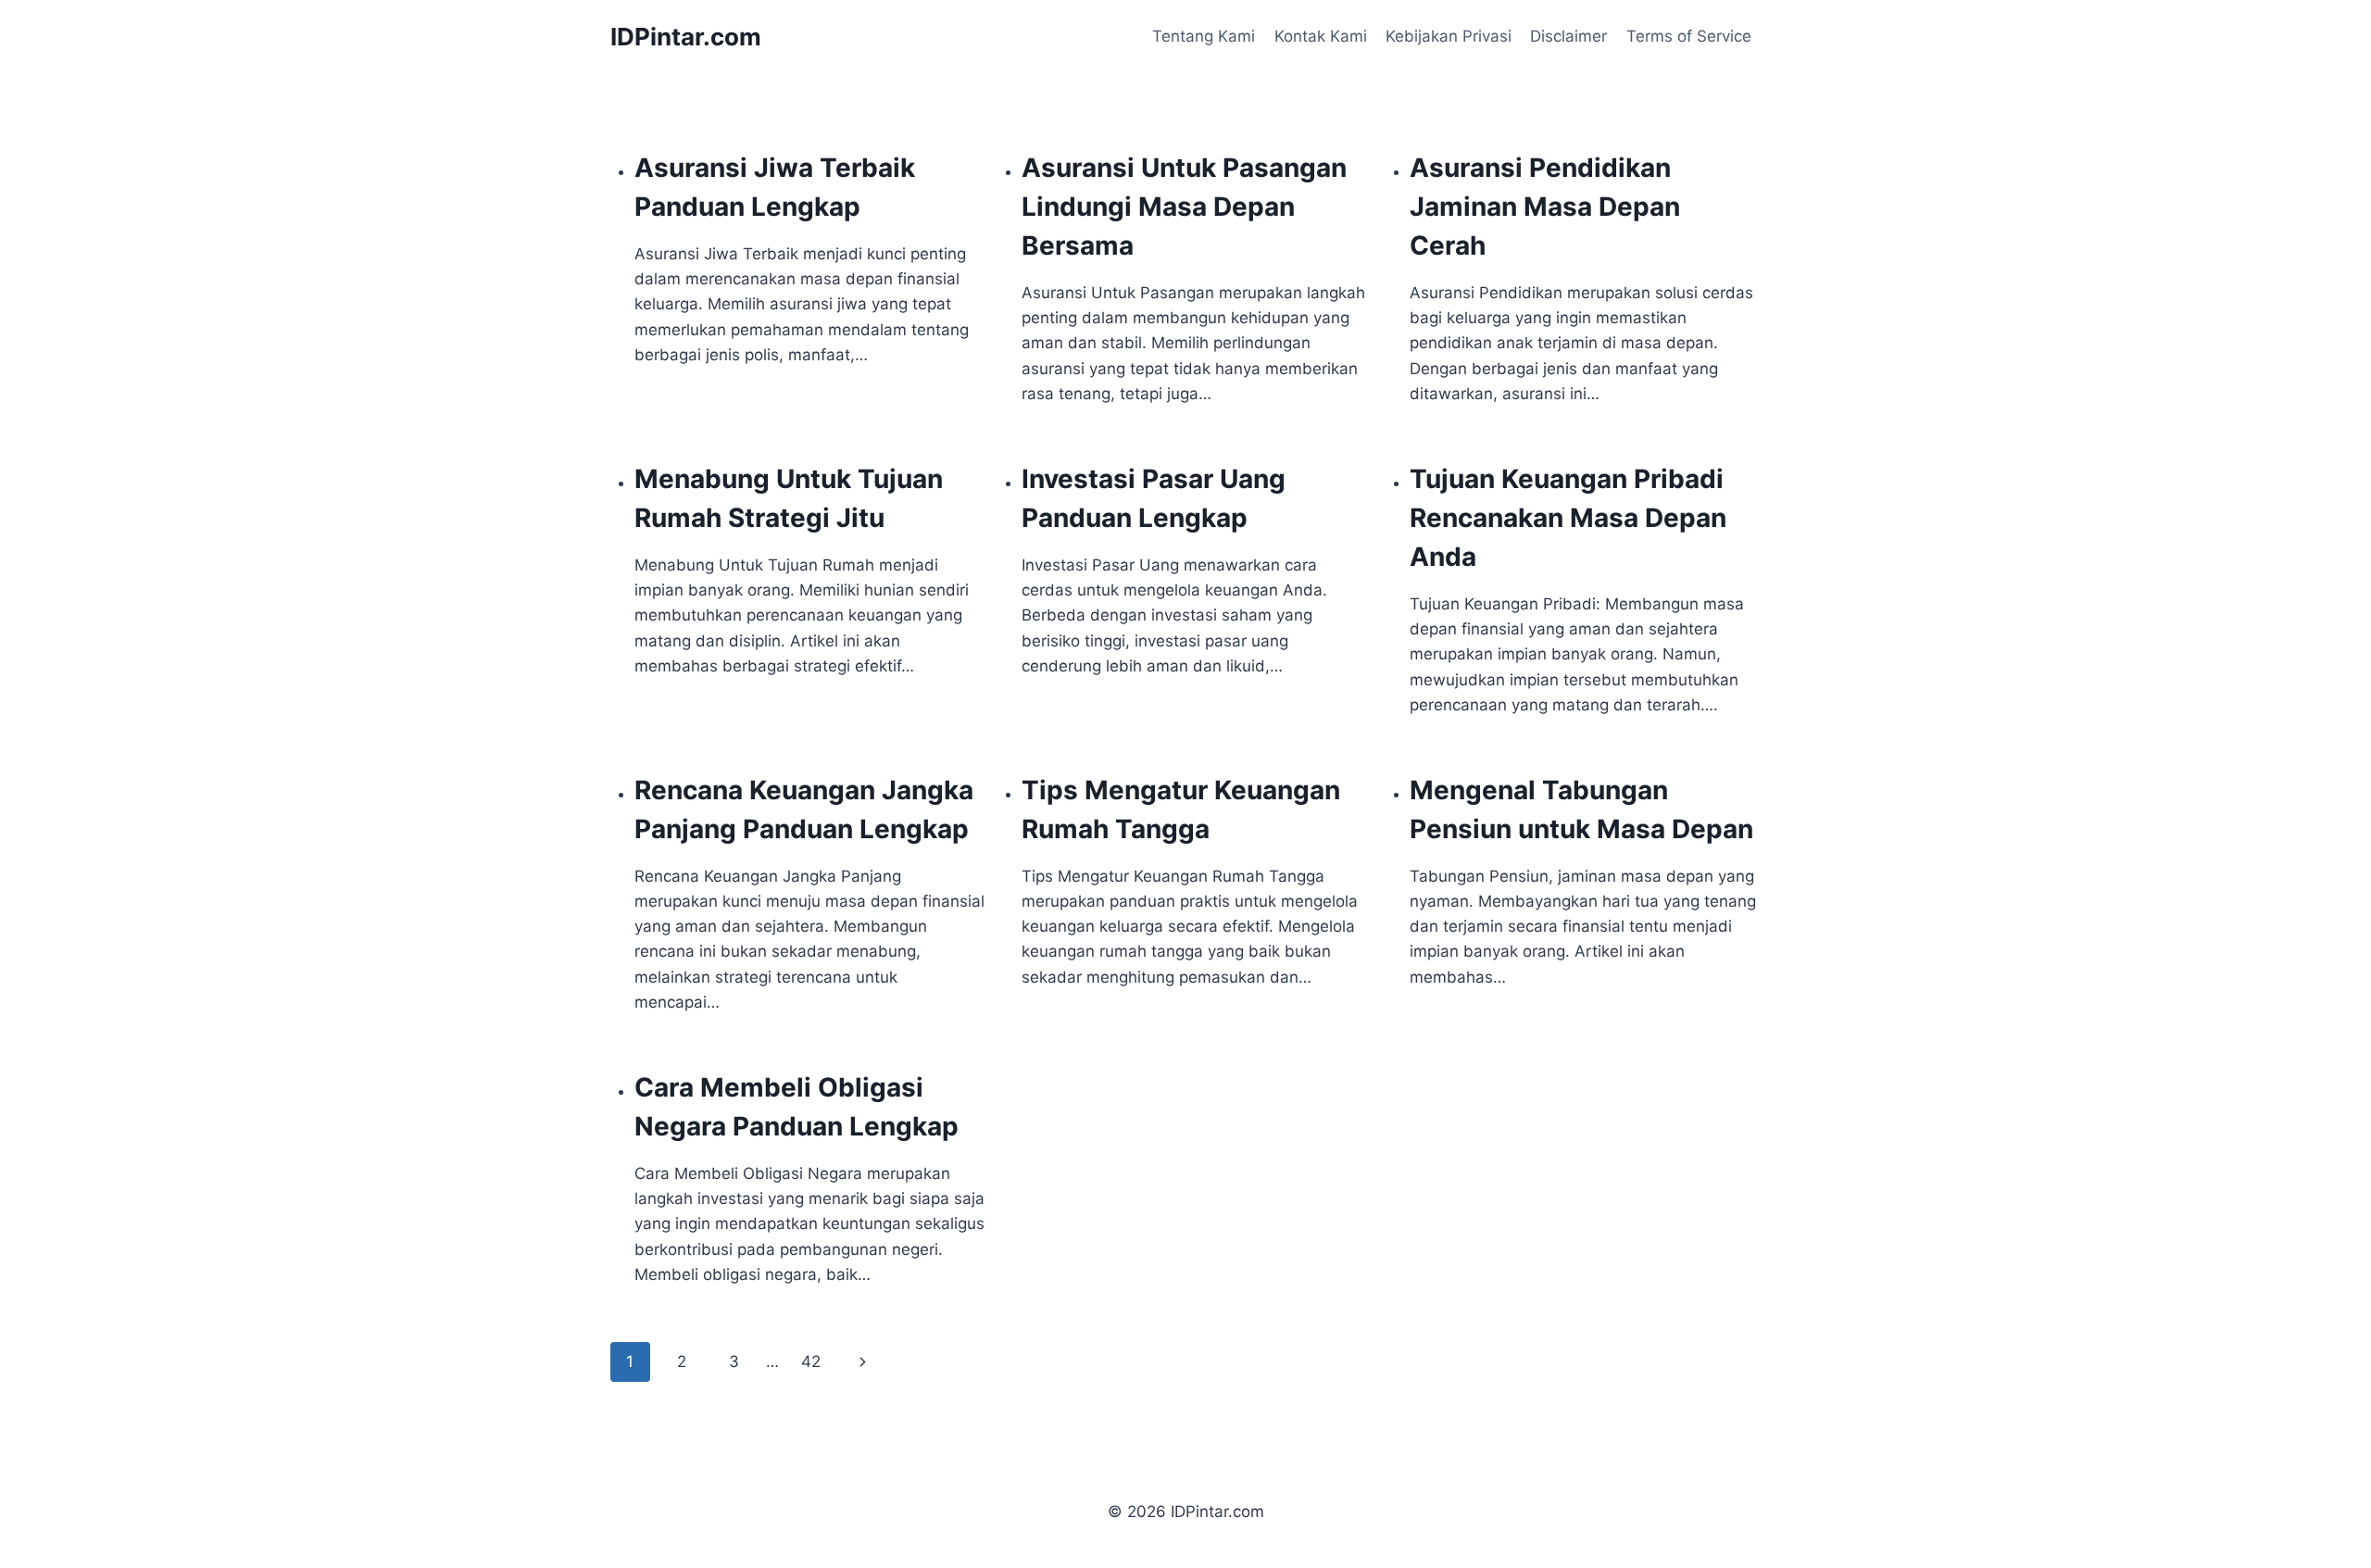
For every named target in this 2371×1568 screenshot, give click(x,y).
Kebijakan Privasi (1449, 36)
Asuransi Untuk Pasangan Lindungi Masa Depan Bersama (1184, 207)
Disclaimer (1568, 36)
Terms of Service (1689, 36)
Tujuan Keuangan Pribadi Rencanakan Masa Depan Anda (1568, 518)
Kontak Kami (1321, 36)
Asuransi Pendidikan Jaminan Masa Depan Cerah (1545, 207)
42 (811, 1361)
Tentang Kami (1204, 36)
